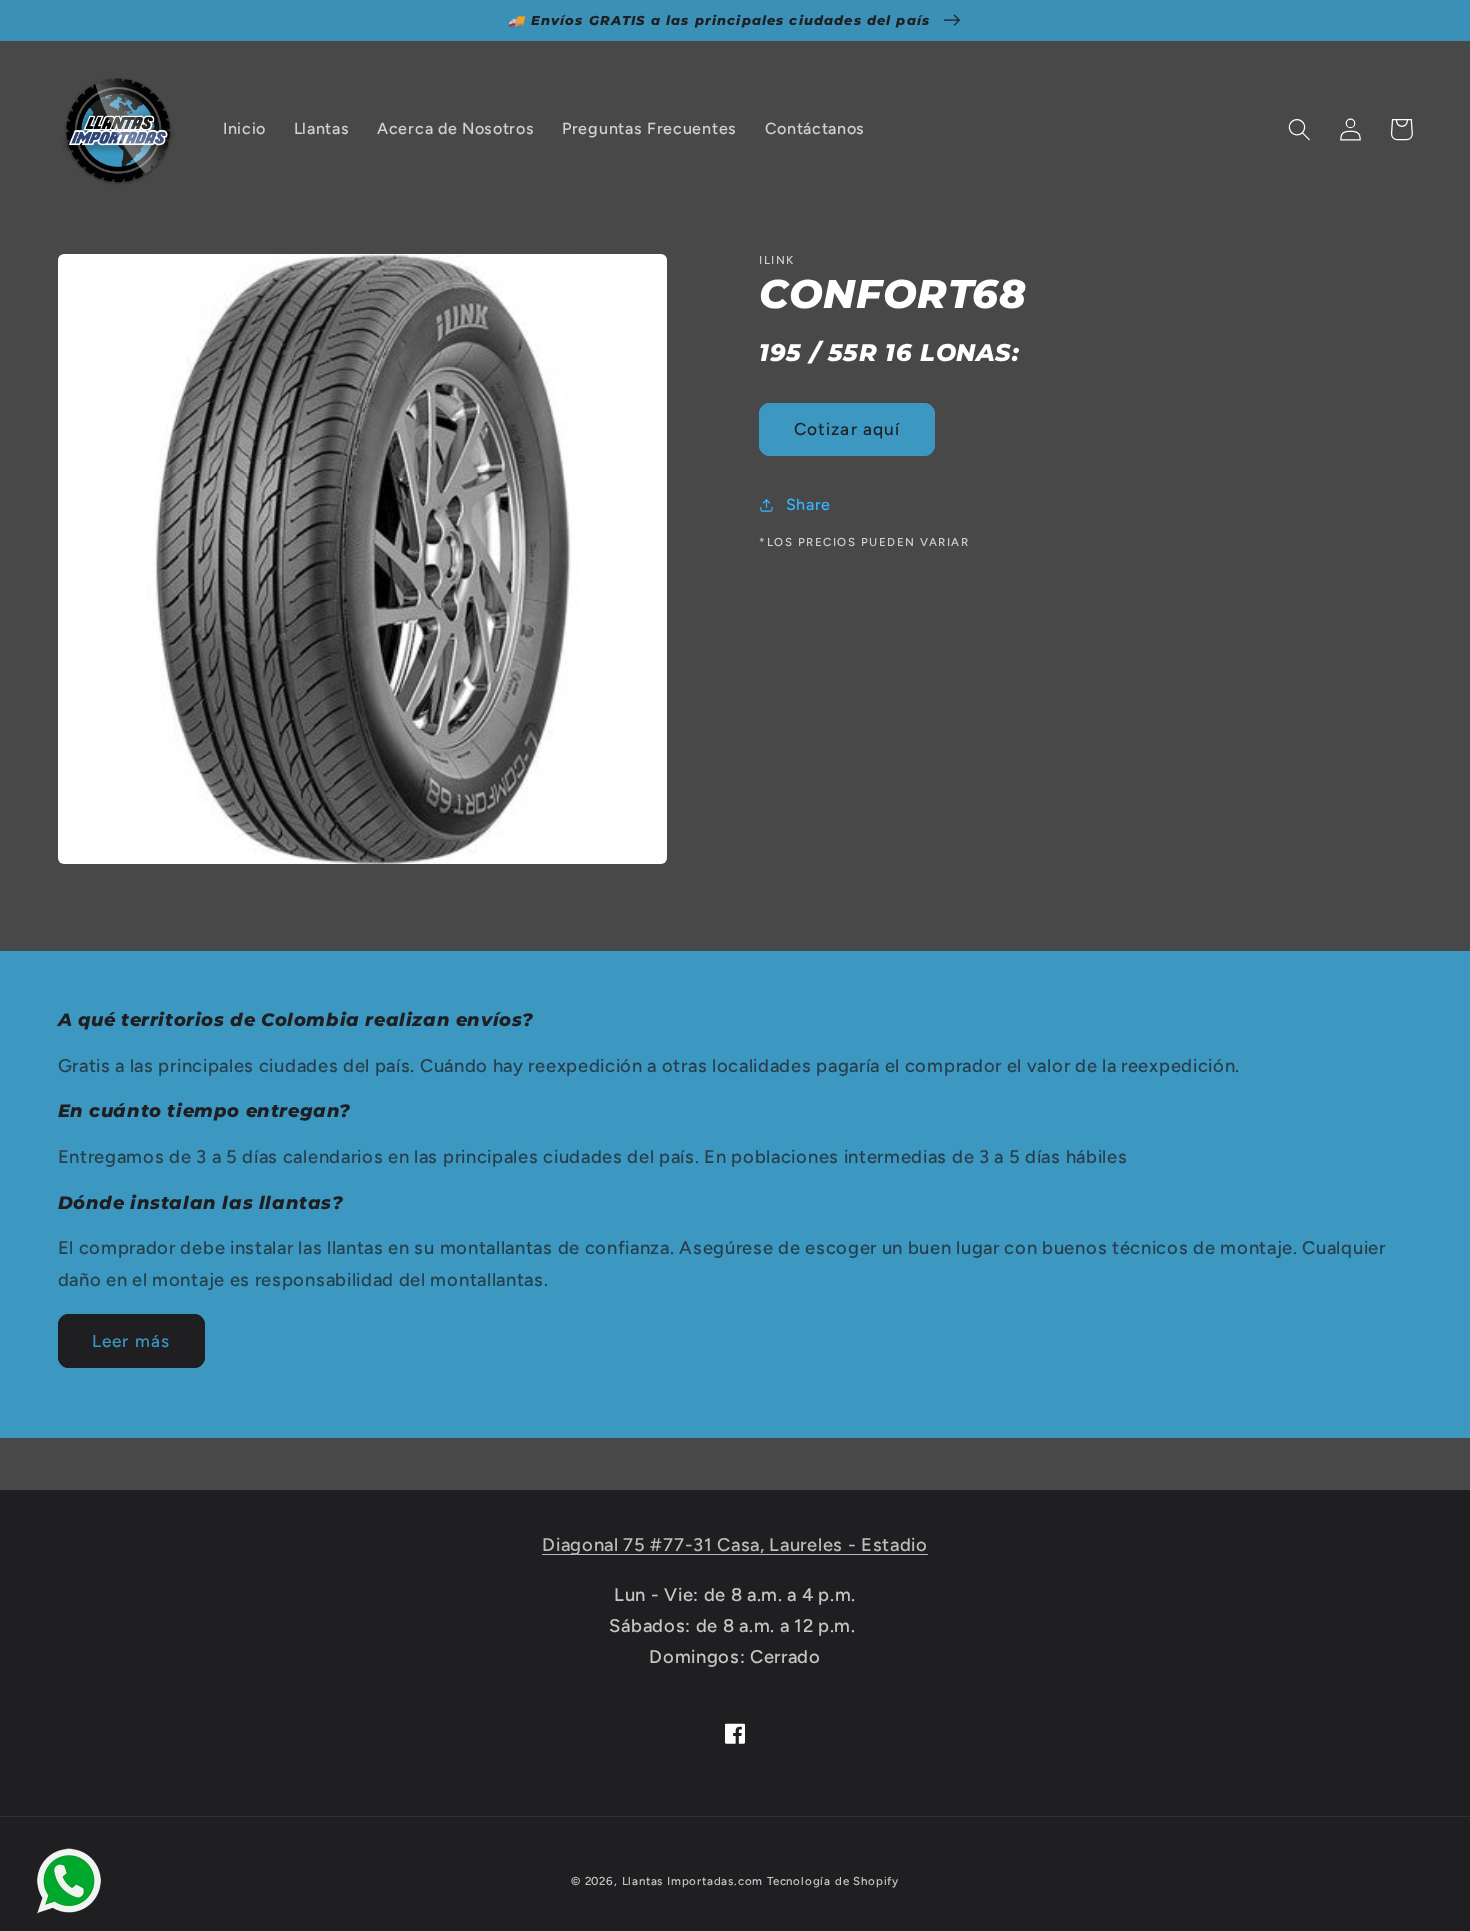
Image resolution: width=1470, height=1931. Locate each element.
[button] (1300, 129)
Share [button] (808, 504)
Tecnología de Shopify (833, 1881)
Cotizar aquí (847, 429)
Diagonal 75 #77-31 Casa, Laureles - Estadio (735, 1545)
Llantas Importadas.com (693, 1881)
